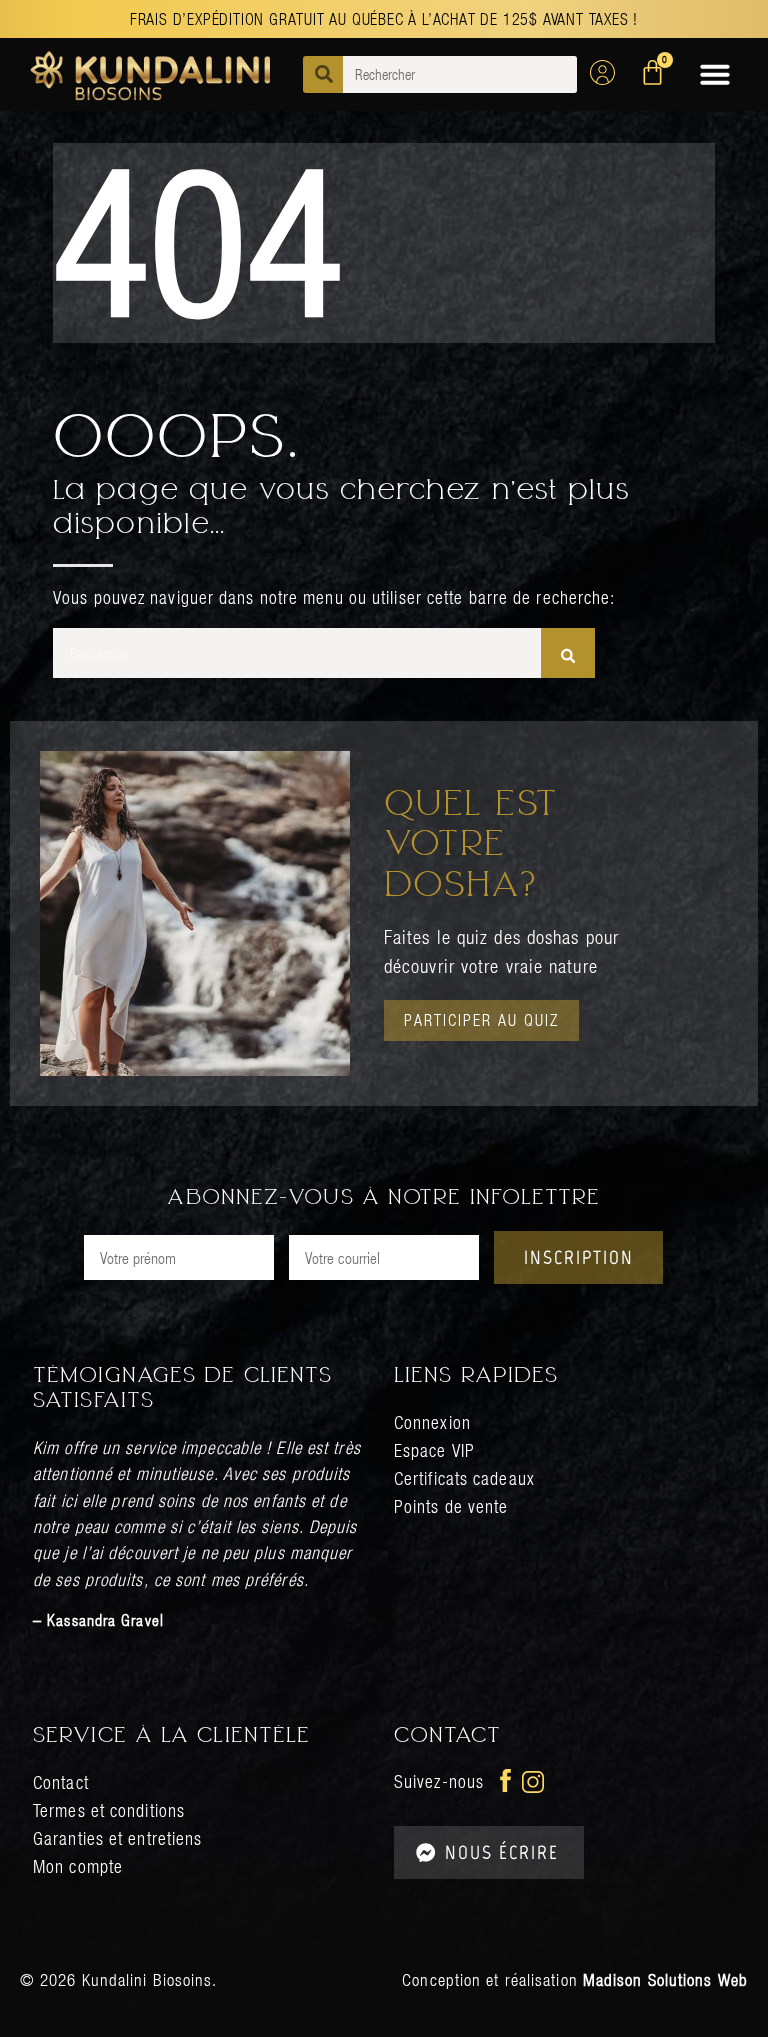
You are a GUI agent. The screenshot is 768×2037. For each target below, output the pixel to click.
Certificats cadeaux (464, 1478)
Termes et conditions (109, 1810)
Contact (61, 1782)
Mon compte (78, 1866)
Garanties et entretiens (117, 1838)
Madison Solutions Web (665, 1980)
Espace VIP (434, 1450)
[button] (715, 74)
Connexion (432, 1422)
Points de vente (451, 1506)
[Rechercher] (568, 653)
